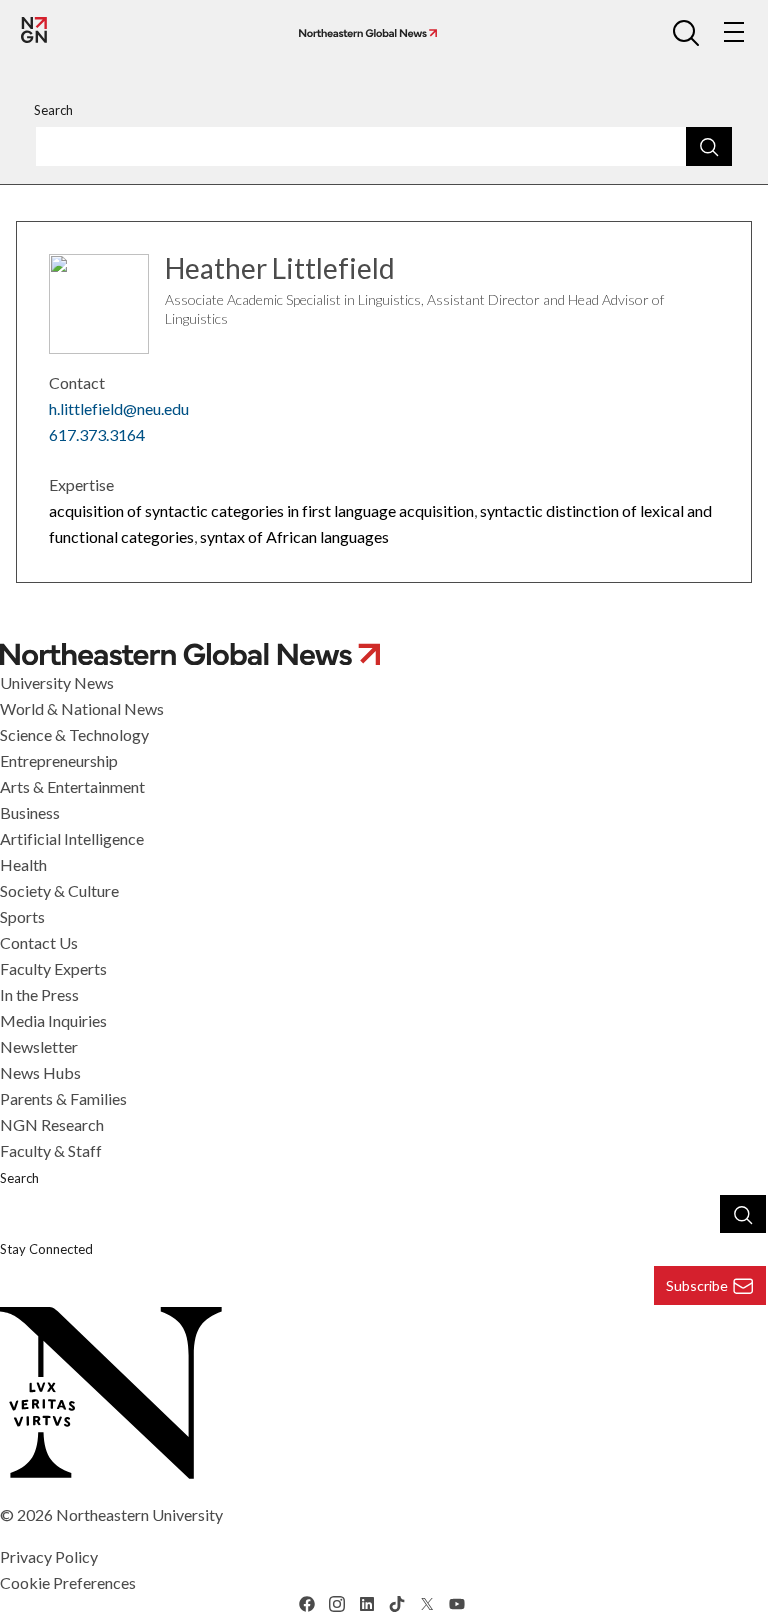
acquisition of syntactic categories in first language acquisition (261, 510)
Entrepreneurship (59, 760)
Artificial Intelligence (72, 838)
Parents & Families (63, 1098)
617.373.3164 (97, 434)
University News (57, 682)
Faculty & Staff (51, 1150)
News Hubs (40, 1072)
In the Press (39, 994)
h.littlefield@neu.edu (119, 408)
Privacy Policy (49, 1556)
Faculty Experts (53, 968)
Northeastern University (139, 1514)
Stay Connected (46, 1249)
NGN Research (52, 1124)
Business (30, 812)
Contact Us (39, 942)
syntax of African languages (294, 536)
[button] (686, 32)
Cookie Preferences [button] (68, 1582)
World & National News (82, 708)
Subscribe (697, 1285)
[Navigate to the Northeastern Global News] (34, 30)
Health (23, 864)
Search (53, 110)
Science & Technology (74, 734)
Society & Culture (59, 890)
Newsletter (39, 1046)
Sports (22, 916)
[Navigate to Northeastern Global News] (364, 33)
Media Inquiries (53, 1020)
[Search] (709, 146)
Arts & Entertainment (72, 786)
